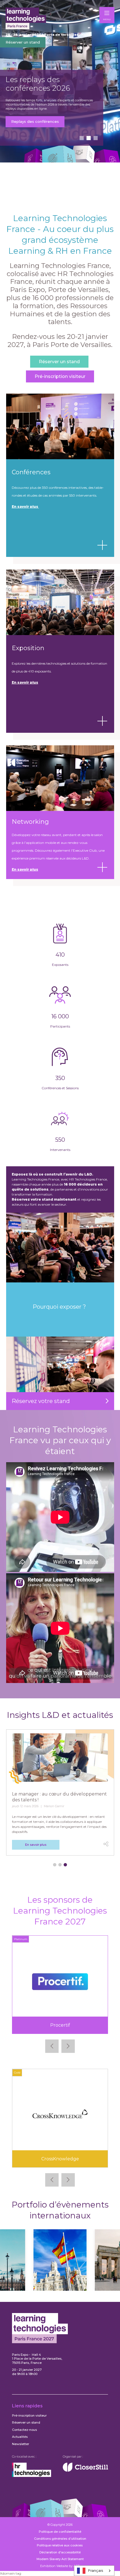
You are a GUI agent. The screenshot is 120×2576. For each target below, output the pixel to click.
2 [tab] (89, 138)
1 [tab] (82, 138)
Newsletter (21, 2444)
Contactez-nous (24, 2430)
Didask (60, 2159)
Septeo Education (60, 2025)
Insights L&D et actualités (60, 1715)
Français (96, 2570)
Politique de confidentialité (60, 2532)
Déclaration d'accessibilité (60, 2552)
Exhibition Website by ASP (60, 2566)
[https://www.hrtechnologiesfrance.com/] (32, 2476)
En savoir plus (25, 682)
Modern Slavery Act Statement (60, 2559)
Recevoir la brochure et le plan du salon (48, 130)
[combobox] (94, 2571)
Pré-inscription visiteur (60, 376)
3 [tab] (96, 138)
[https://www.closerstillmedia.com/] (85, 2470)
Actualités (20, 2437)
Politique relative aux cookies (60, 2545)
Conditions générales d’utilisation (60, 2539)
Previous (52, 2046)
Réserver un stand (23, 42)
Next (68, 2046)
